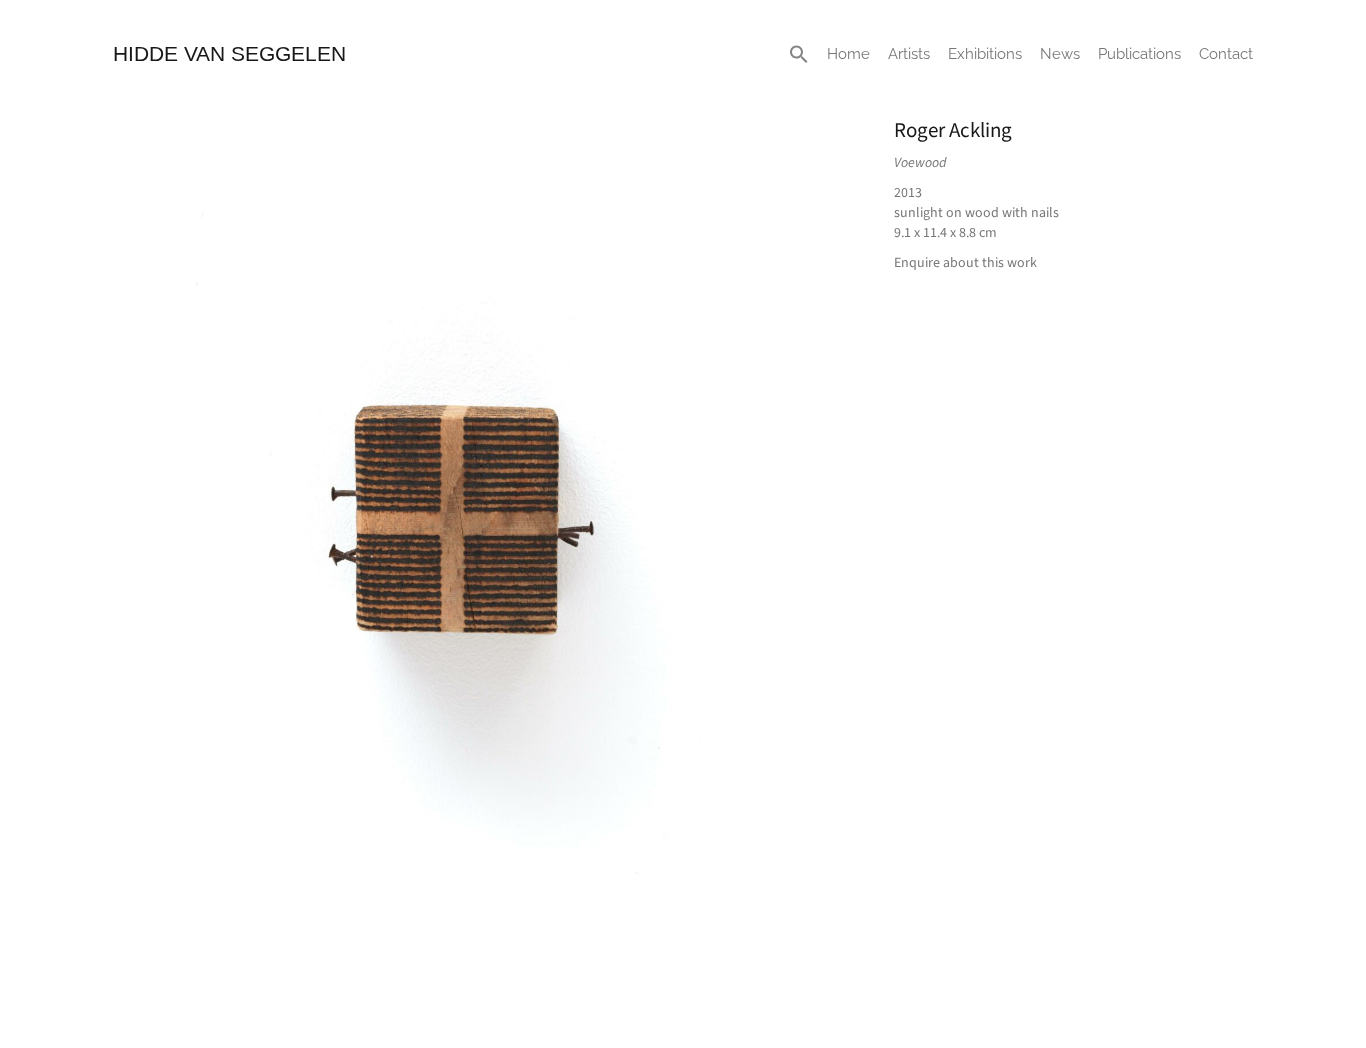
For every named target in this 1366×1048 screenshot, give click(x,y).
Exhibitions (985, 54)
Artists (909, 54)
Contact (1226, 54)
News (1060, 54)
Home (848, 54)
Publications (1139, 54)
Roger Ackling (953, 130)
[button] (799, 54)
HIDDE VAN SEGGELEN (229, 53)
